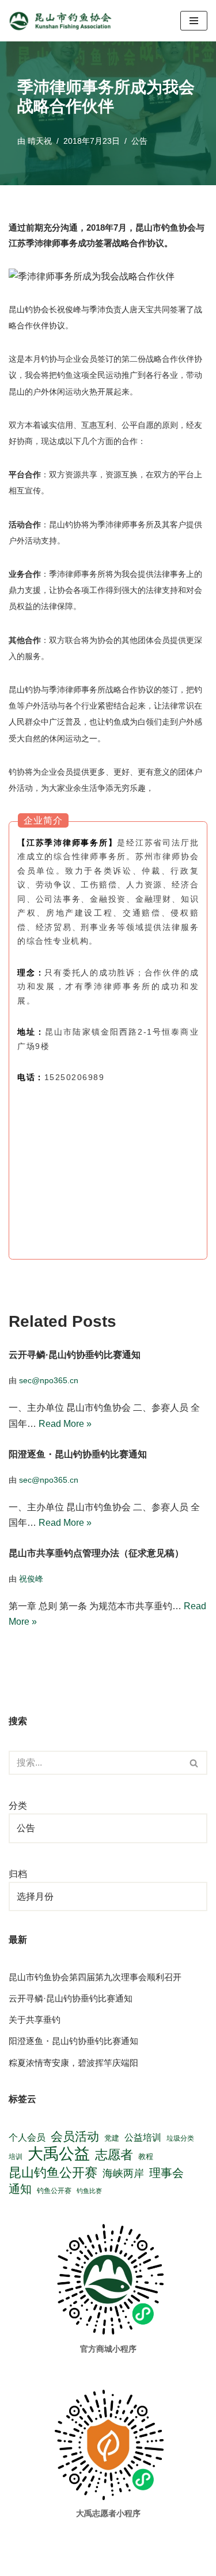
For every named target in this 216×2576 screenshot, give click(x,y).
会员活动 (75, 2136)
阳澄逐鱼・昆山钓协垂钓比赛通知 (78, 1454)
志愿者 (114, 2155)
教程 (146, 2156)
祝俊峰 (31, 1579)
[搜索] (194, 1763)
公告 (139, 141)
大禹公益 (59, 2154)
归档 (18, 1874)
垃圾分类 (180, 2138)
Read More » (65, 1423)
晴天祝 (40, 141)
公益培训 (143, 2137)
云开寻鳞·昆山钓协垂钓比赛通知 (75, 1355)
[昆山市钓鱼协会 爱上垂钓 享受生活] (63, 21)
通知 (20, 2189)
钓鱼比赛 (89, 2191)
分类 (18, 1806)
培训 (16, 2157)
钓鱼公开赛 (54, 2191)
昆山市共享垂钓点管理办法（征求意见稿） (96, 1553)
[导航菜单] (194, 21)
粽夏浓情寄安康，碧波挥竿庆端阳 (73, 2063)
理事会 (166, 2173)
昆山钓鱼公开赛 (53, 2173)
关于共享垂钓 (35, 2020)
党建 (112, 2138)
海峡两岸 (123, 2173)
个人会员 (27, 2137)
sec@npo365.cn (49, 1380)
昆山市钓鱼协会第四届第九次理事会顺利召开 (95, 1977)
